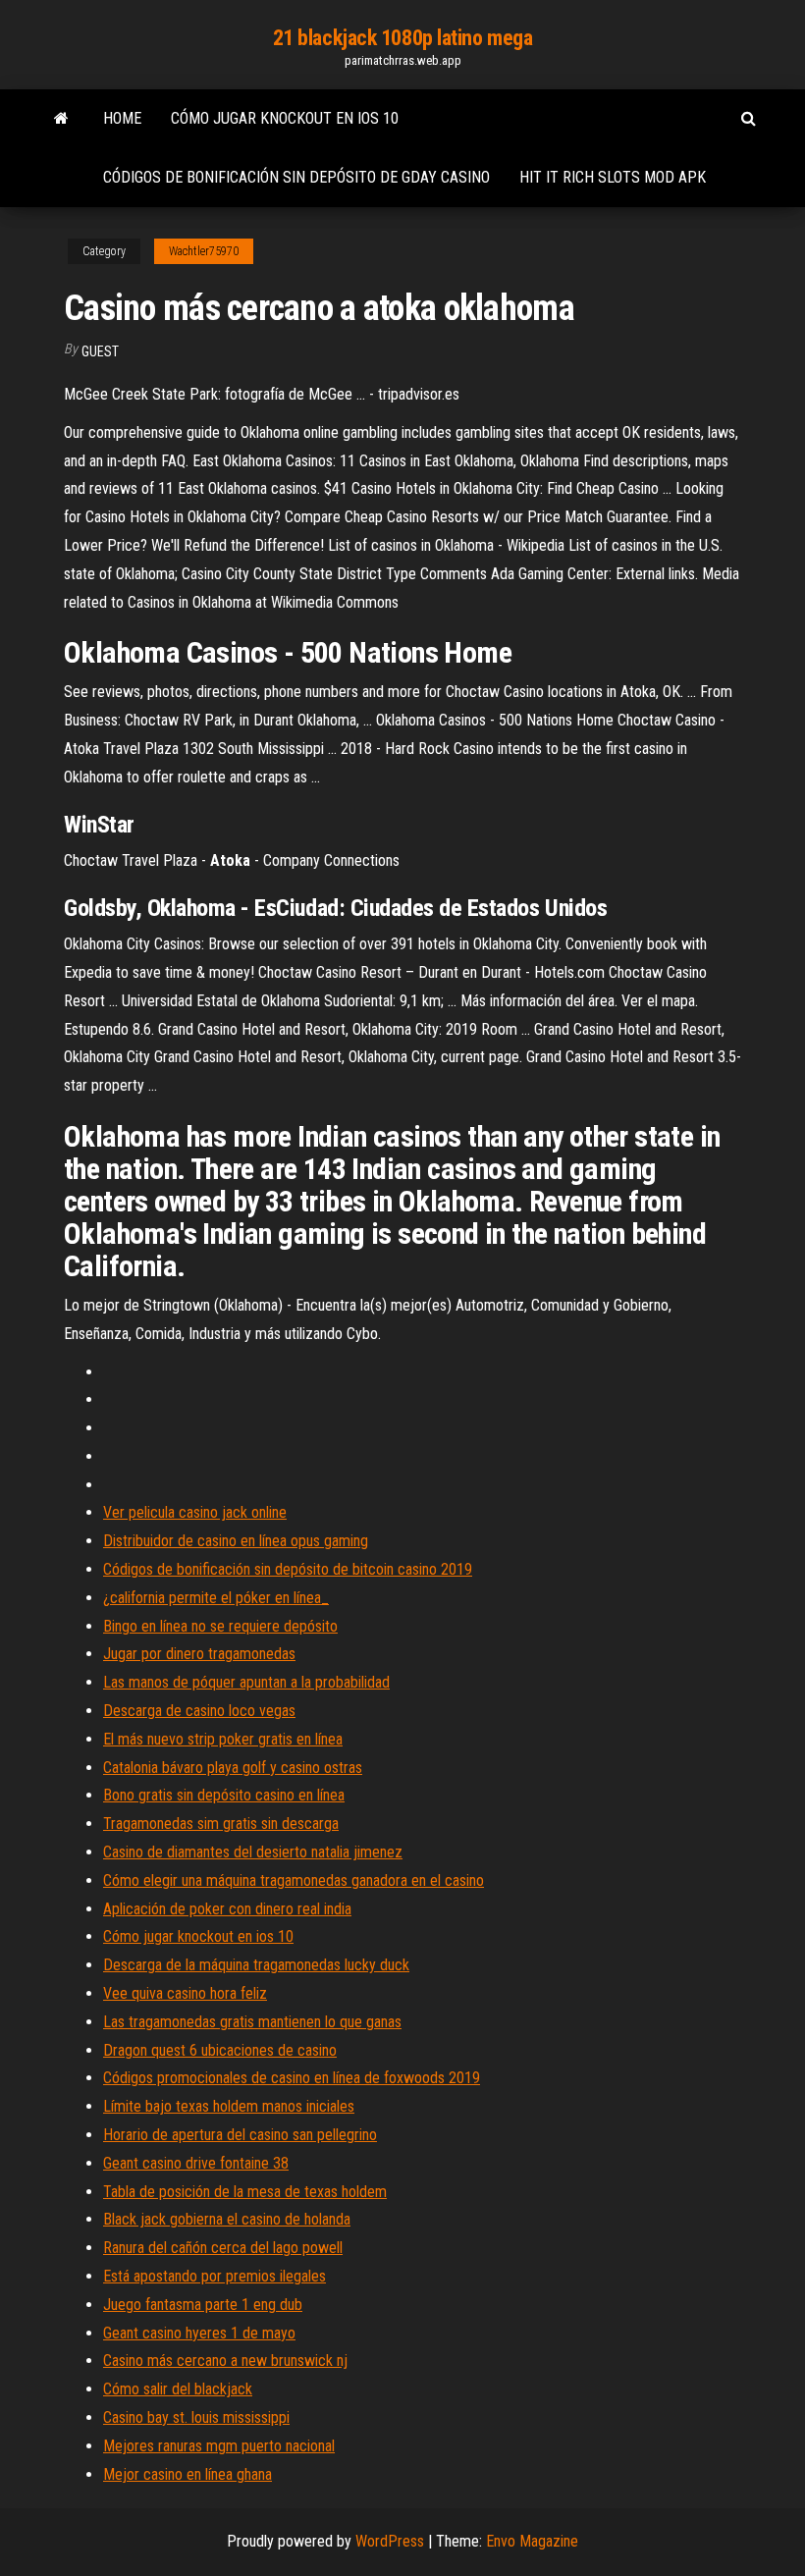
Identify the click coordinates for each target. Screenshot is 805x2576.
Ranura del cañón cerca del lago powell (223, 2248)
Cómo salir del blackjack (178, 2389)
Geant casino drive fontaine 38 (196, 2163)
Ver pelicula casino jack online (195, 1512)
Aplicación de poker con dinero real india (227, 1909)
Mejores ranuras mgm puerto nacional (219, 2446)
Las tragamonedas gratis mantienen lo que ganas (252, 2022)
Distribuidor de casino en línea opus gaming (236, 1541)
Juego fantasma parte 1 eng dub (203, 2305)
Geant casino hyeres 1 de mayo (199, 2333)
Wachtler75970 (204, 251)
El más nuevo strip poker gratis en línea (223, 1739)
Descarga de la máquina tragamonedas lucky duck (256, 1965)
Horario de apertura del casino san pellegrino (240, 2135)
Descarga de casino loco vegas (199, 1711)
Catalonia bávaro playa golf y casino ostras (233, 1768)
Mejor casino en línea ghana (188, 2474)
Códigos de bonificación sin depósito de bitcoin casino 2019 (288, 1569)
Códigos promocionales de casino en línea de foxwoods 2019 (292, 2078)
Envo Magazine (532, 2541)
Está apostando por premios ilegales (215, 2276)
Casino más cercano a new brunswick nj (225, 2361)
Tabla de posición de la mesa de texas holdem (245, 2192)
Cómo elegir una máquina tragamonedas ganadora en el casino (294, 1880)
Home (122, 118)
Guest (100, 351)
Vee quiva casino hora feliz (185, 1993)
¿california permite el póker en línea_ (216, 1598)
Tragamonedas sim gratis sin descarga (221, 1824)
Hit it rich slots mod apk (613, 177)
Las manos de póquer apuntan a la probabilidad (246, 1682)
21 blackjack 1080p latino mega (403, 38)
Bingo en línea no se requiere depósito (220, 1626)
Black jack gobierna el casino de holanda (227, 2219)
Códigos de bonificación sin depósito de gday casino (296, 177)
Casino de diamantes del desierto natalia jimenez (253, 1852)
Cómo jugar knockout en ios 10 (285, 118)
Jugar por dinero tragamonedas (199, 1654)
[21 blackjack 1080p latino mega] (61, 119)
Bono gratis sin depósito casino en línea (224, 1795)
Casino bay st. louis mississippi (196, 2417)
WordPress (390, 2541)
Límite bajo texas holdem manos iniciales (229, 2106)
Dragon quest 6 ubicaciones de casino (220, 2050)
